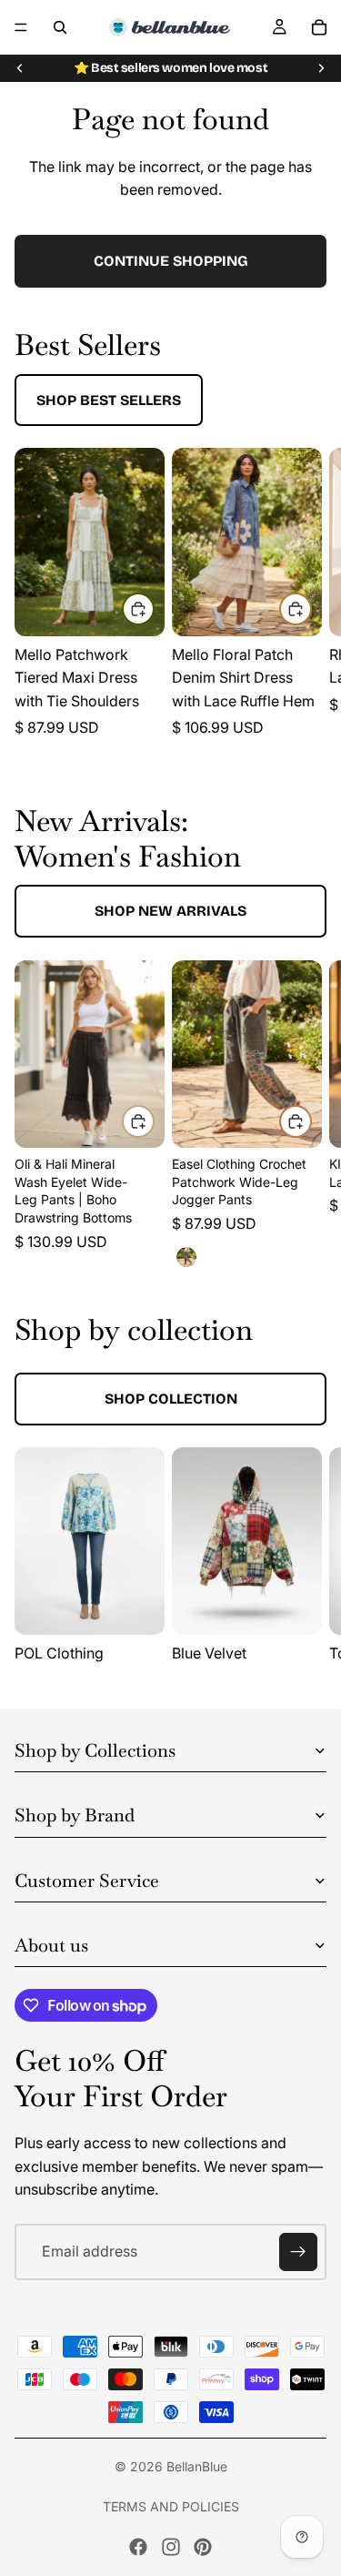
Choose (154, 609)
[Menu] (21, 27)
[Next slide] (321, 68)
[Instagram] (171, 2547)
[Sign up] (298, 2252)
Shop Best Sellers (109, 400)
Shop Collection (171, 1399)
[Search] (60, 27)
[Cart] (319, 27)
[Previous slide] (20, 68)
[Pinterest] (203, 2547)
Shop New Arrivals (170, 911)
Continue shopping (171, 261)
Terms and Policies (171, 2506)
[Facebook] (138, 2547)
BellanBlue (197, 2466)
